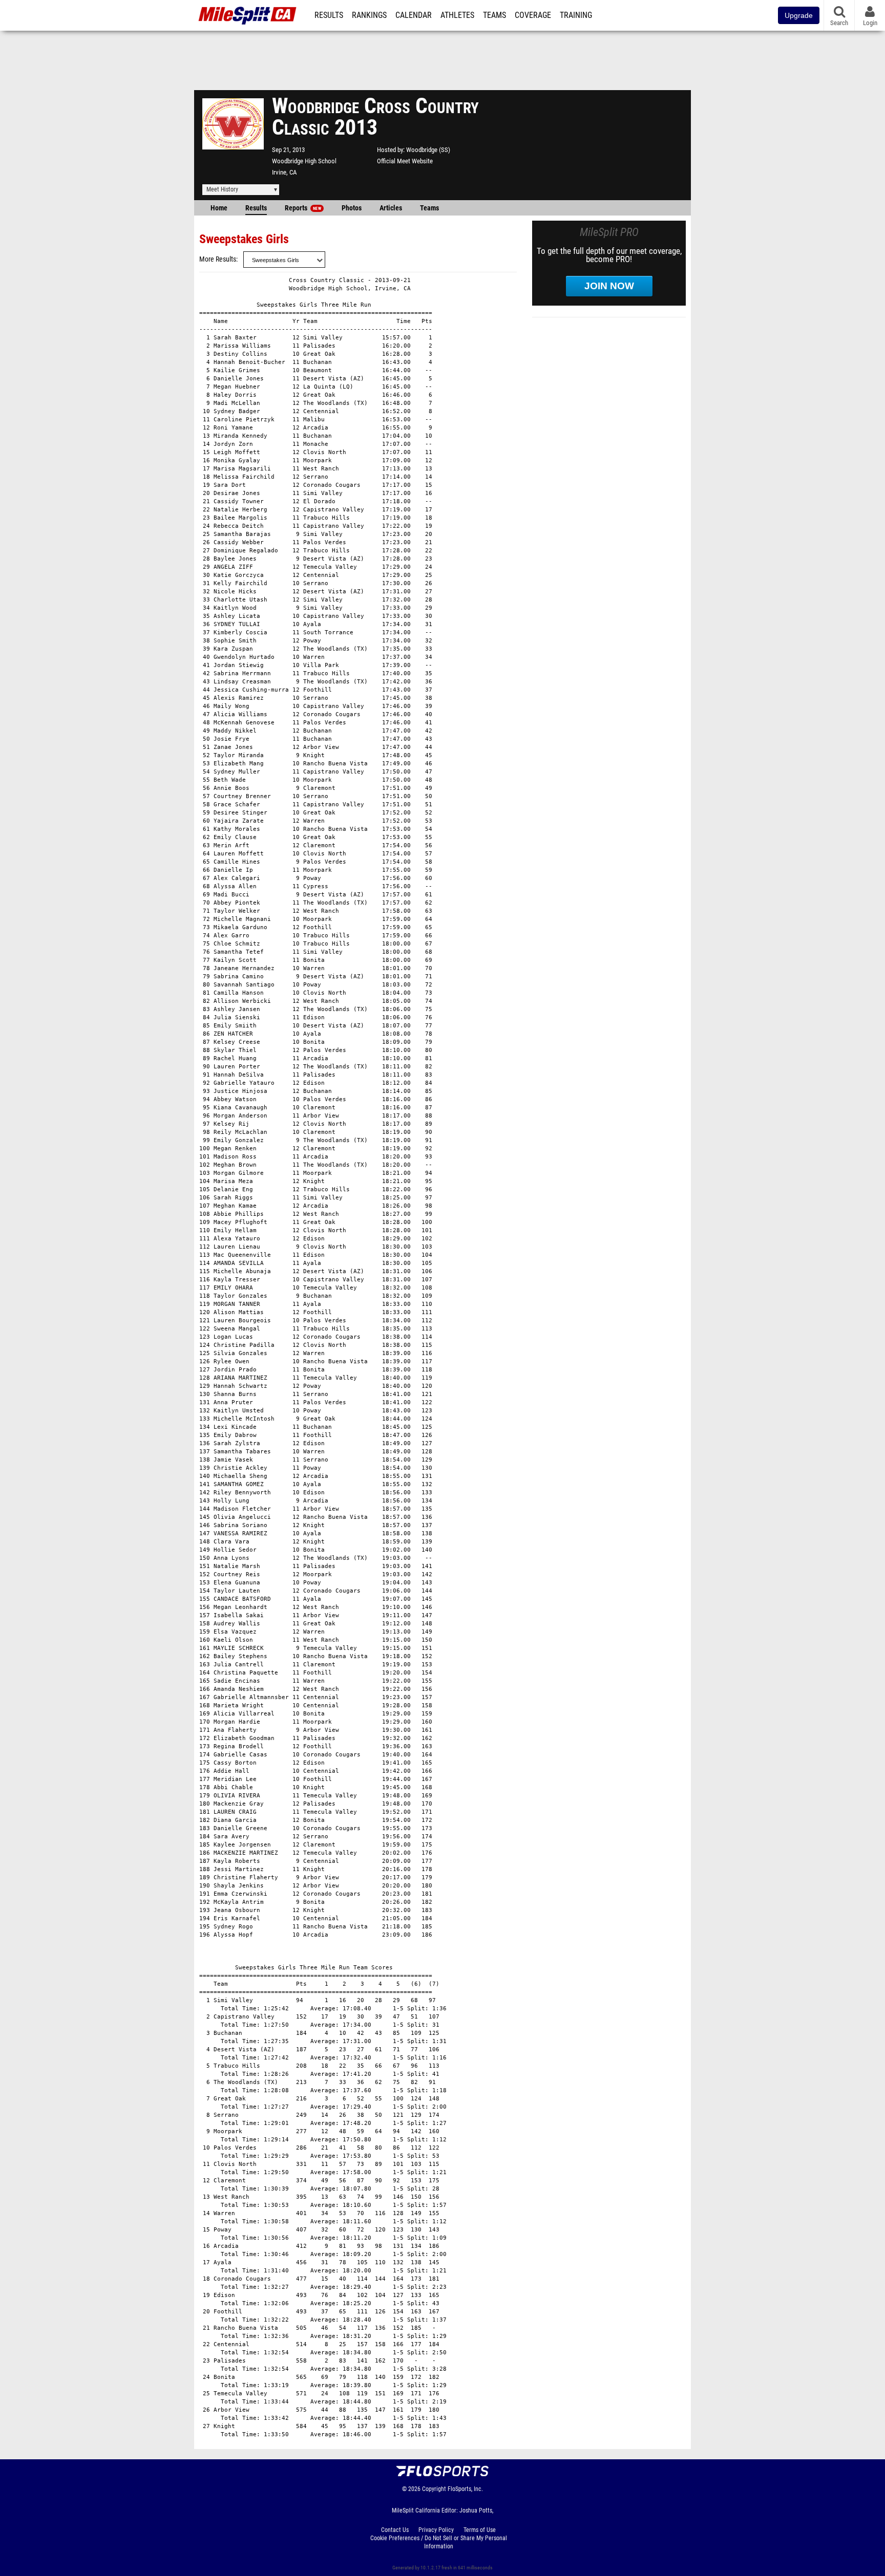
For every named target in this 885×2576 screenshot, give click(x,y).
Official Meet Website (405, 161)
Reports (303, 208)
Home (219, 208)
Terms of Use (480, 2530)
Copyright (434, 2489)
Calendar (414, 15)
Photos (352, 208)
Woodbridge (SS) (428, 150)
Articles (391, 208)
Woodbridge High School (304, 161)
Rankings (369, 15)
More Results (218, 259)
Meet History (222, 189)
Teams (494, 15)
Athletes (457, 15)
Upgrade (799, 15)
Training (576, 15)
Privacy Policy (436, 2530)
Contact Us (395, 2530)
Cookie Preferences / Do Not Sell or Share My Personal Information (439, 2542)
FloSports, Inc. (465, 2489)
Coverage (533, 15)
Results (329, 15)
